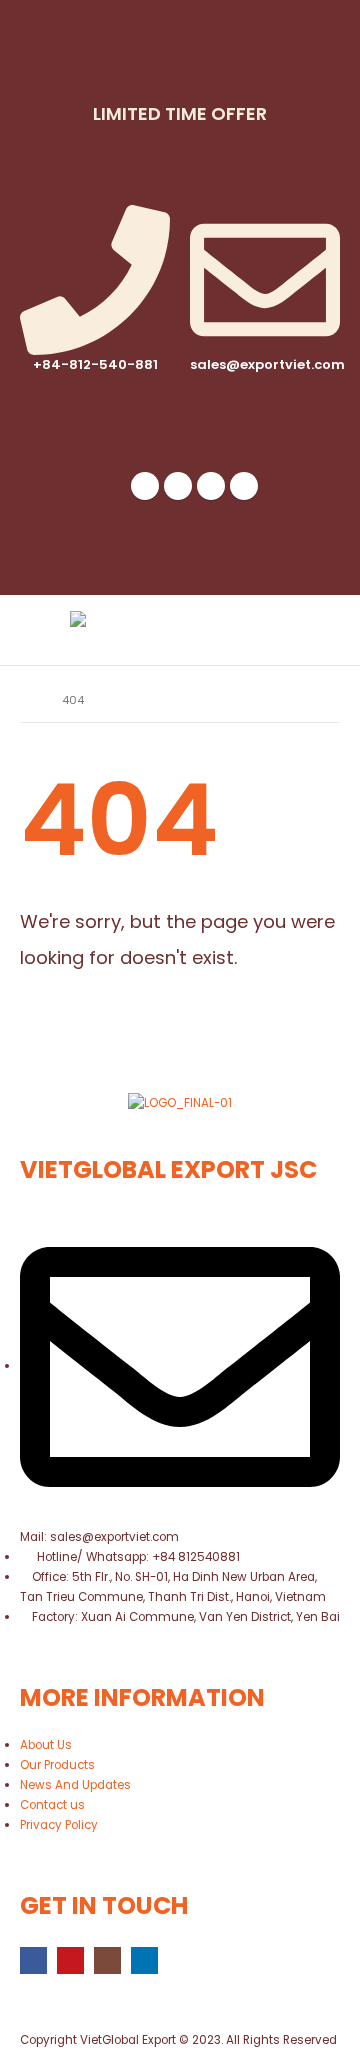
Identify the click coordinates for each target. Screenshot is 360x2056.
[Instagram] (211, 486)
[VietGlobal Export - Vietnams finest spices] (125, 629)
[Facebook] (145, 486)
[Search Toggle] (270, 629)
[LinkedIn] (244, 486)
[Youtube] (178, 486)
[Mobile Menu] (319, 630)
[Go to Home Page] (27, 700)
